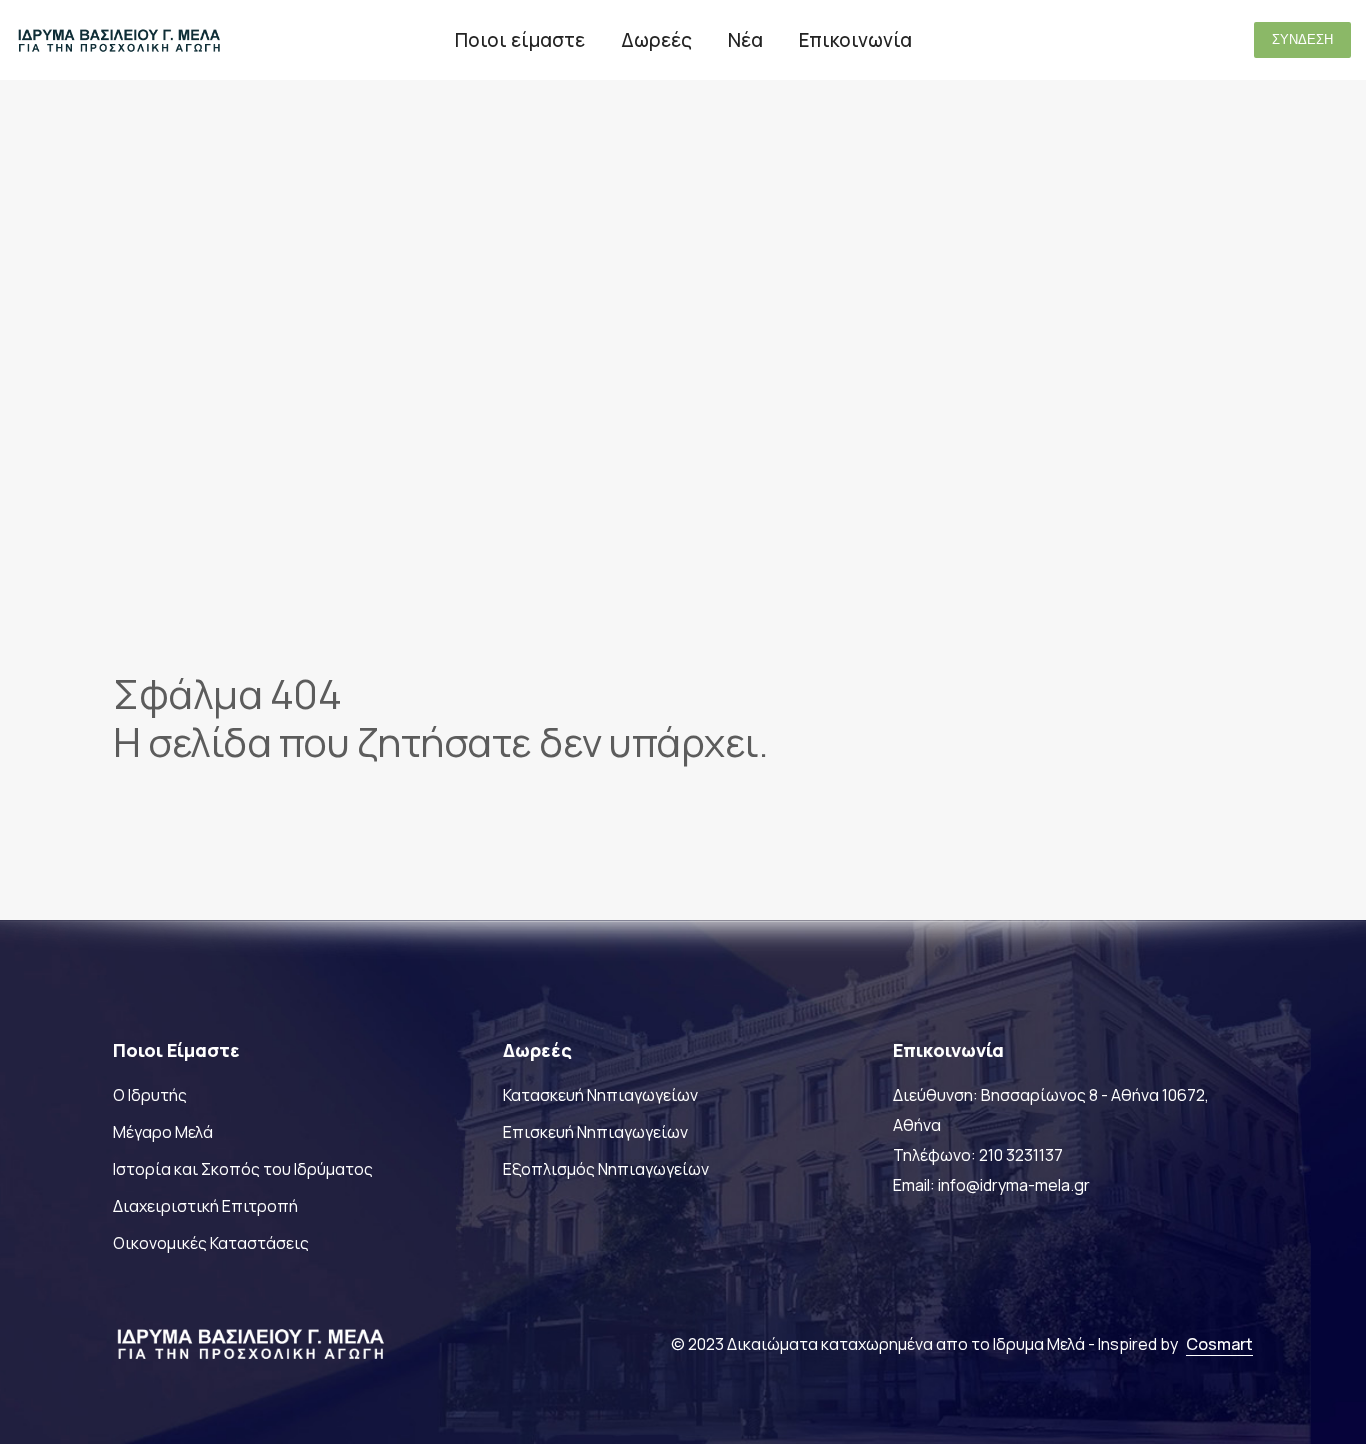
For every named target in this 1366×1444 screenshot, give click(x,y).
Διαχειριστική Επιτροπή (205, 1206)
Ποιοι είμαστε (520, 40)
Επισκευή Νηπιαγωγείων (595, 1132)
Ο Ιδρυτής (150, 1095)
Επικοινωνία (855, 40)
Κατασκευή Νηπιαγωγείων (600, 1095)
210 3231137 (1021, 1155)
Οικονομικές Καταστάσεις (211, 1243)
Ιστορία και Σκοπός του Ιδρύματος (243, 1169)
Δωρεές (656, 40)
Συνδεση (1302, 39)
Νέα (745, 40)
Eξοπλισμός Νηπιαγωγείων (606, 1169)
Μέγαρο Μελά (163, 1132)
